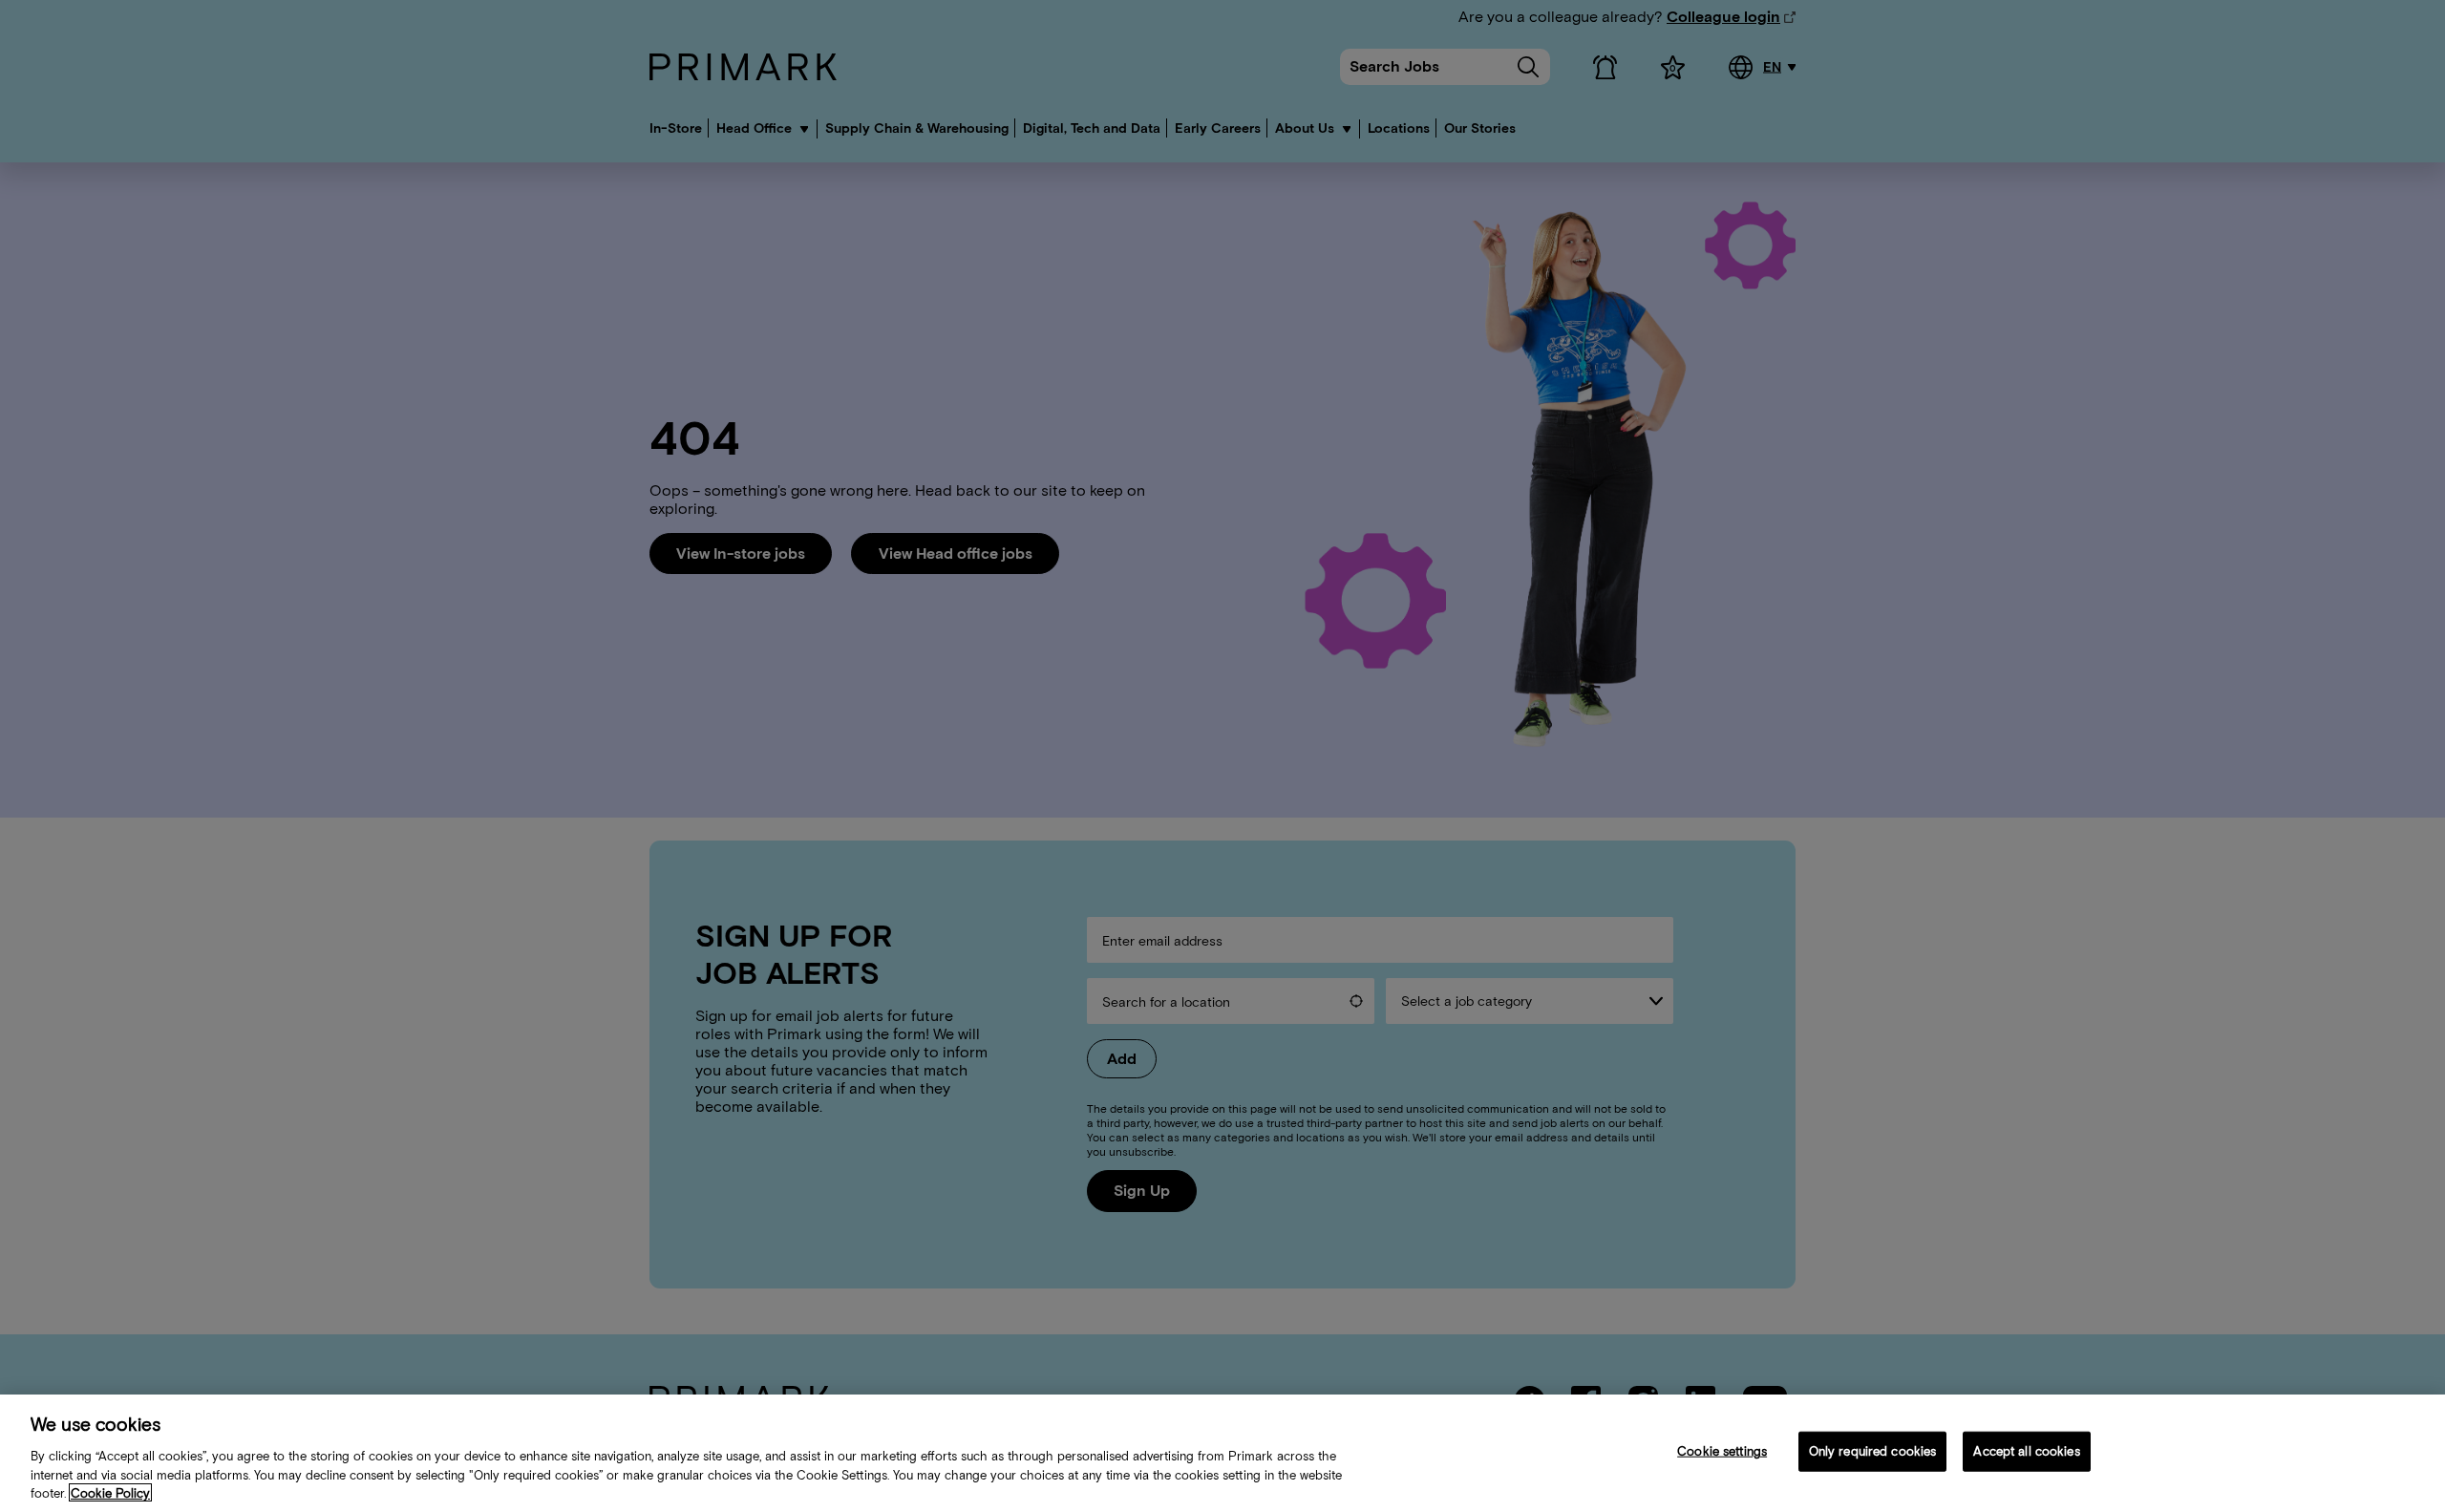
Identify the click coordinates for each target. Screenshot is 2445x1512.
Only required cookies (1873, 1451)
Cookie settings (1722, 1451)
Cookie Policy (110, 1492)
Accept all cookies (2026, 1451)
